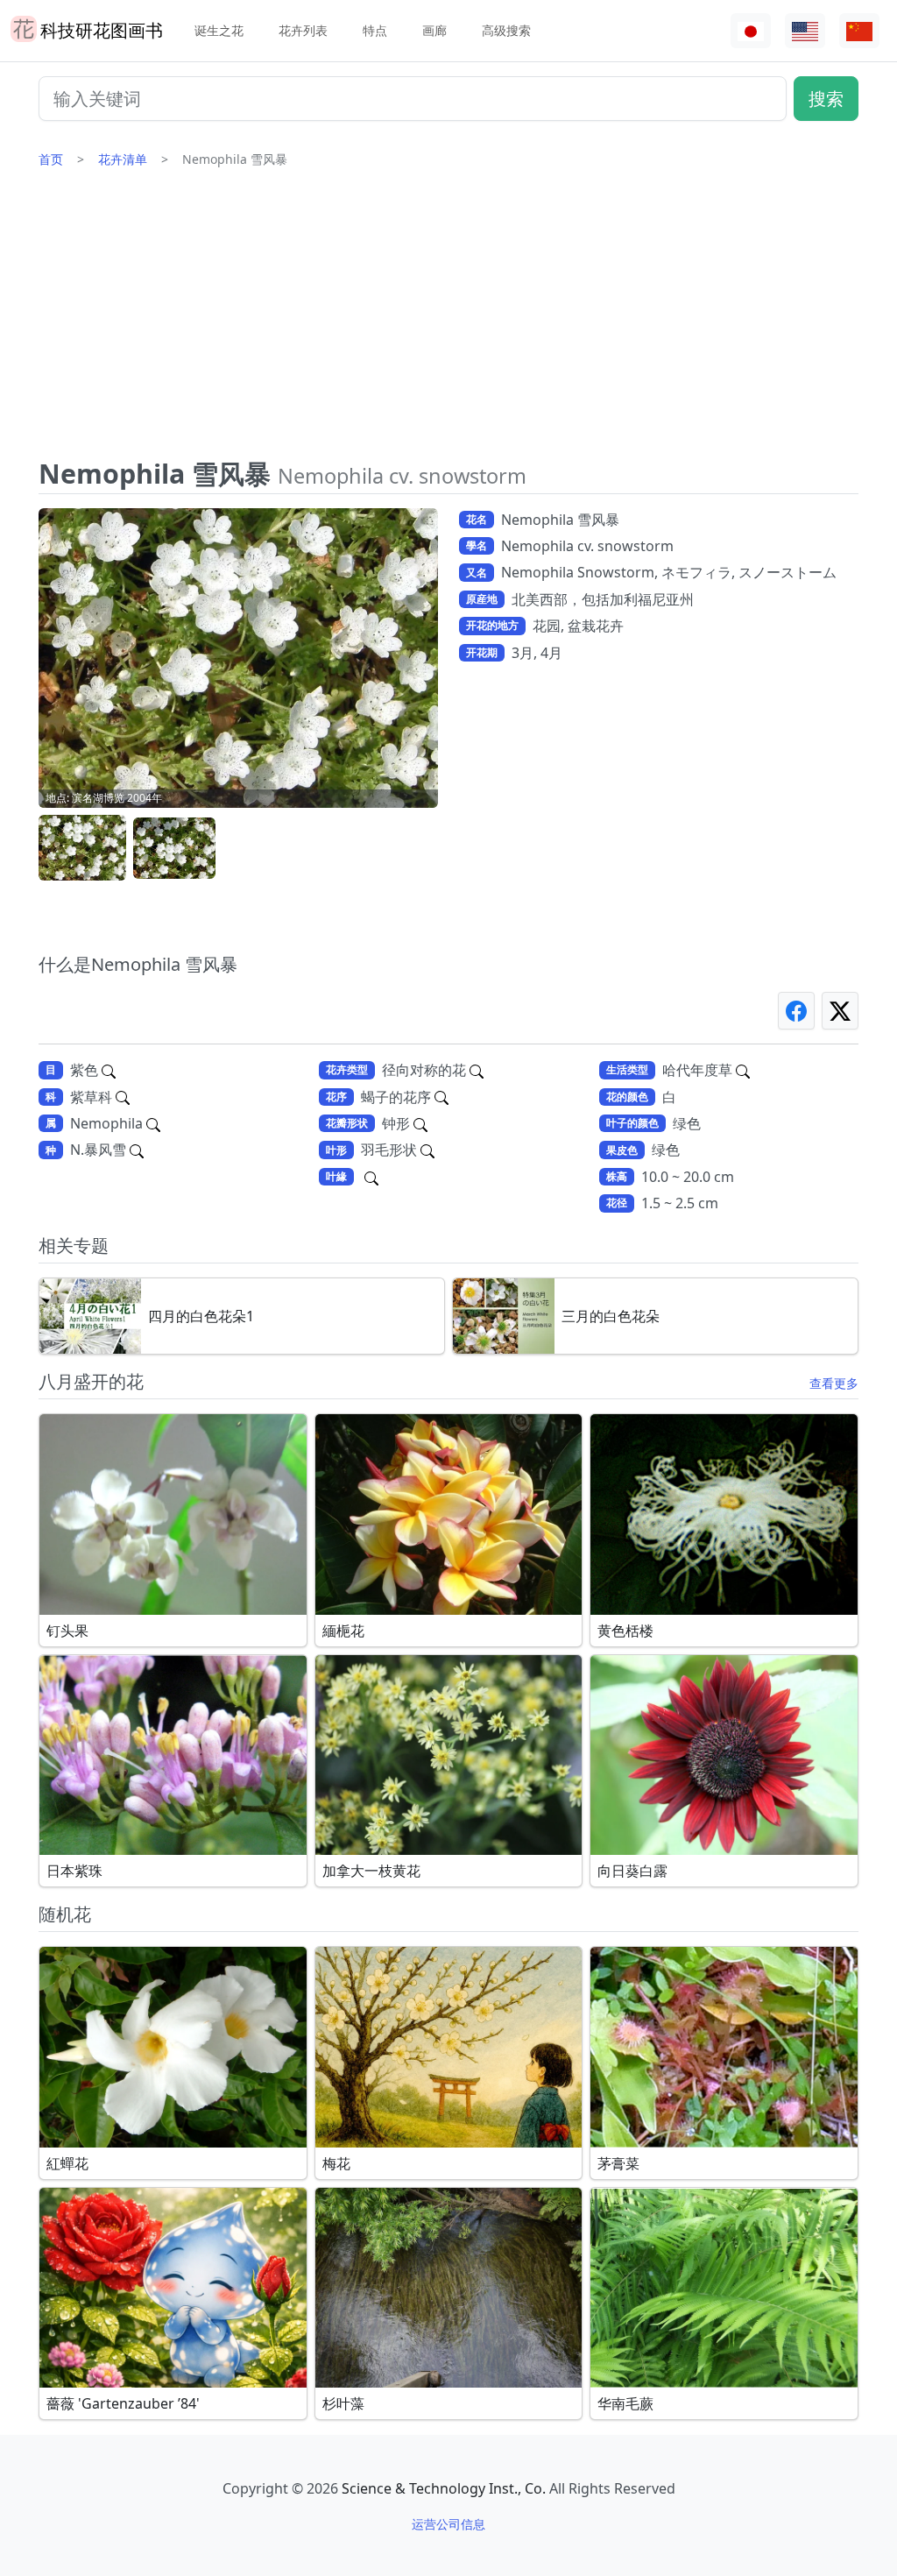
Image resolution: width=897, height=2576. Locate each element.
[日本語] (751, 31)
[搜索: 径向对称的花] (477, 1070)
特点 (375, 30)
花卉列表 (303, 30)
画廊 (434, 30)
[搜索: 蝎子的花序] (441, 1097)
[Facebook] (796, 1011)
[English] (805, 31)
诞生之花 (219, 30)
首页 (51, 159)
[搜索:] (371, 1177)
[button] (82, 849)
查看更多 (834, 1383)
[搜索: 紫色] (109, 1070)
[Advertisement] (448, 320)
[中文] (859, 31)
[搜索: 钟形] (420, 1123)
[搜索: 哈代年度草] (743, 1070)
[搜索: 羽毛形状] (427, 1150)
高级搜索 (506, 30)
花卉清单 (123, 159)
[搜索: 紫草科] (123, 1097)
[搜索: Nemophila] (153, 1123)
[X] (840, 1011)
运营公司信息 (448, 2524)
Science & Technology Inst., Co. (444, 2488)
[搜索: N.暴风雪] (137, 1150)
